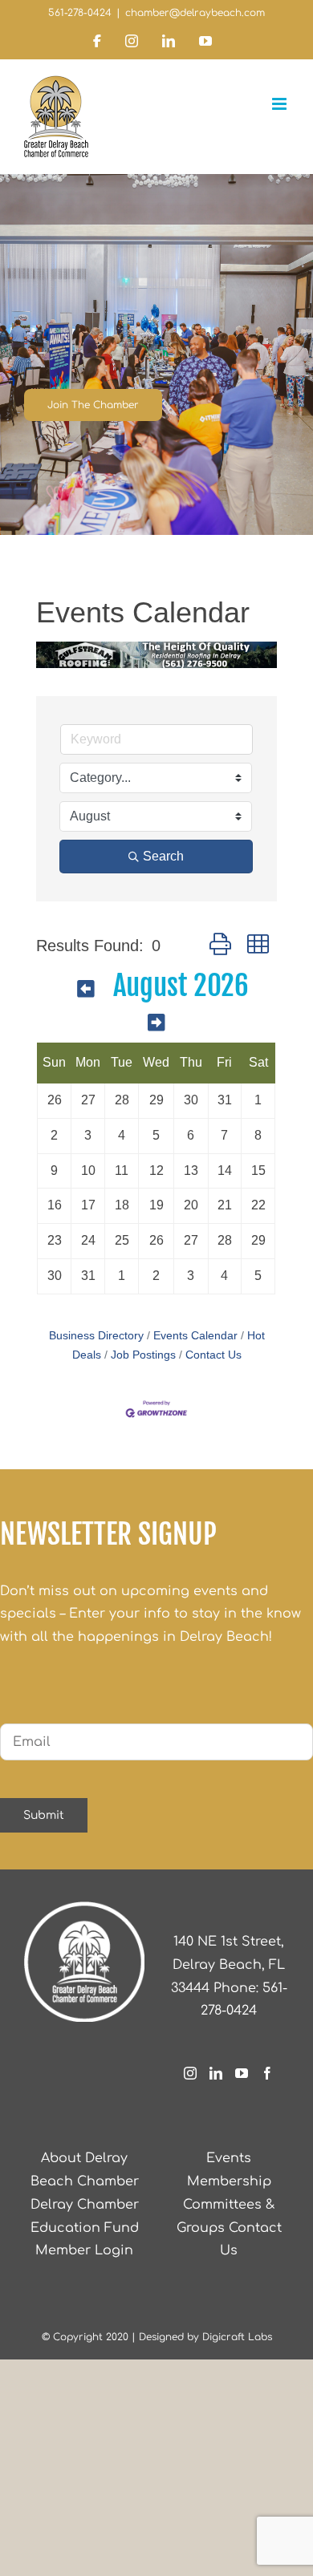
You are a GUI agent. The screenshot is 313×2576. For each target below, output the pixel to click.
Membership (229, 2181)
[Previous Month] (85, 988)
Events (229, 2158)
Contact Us (213, 1355)
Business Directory (96, 1336)
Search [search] (163, 856)
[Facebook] (267, 2073)
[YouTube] (242, 2073)
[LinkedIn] (216, 2073)
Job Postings (143, 1355)
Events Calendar (195, 1336)
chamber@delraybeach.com (195, 13)
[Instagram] (190, 2073)
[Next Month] (156, 1022)
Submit (44, 1815)
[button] (220, 945)
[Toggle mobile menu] (280, 104)
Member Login (84, 2250)
